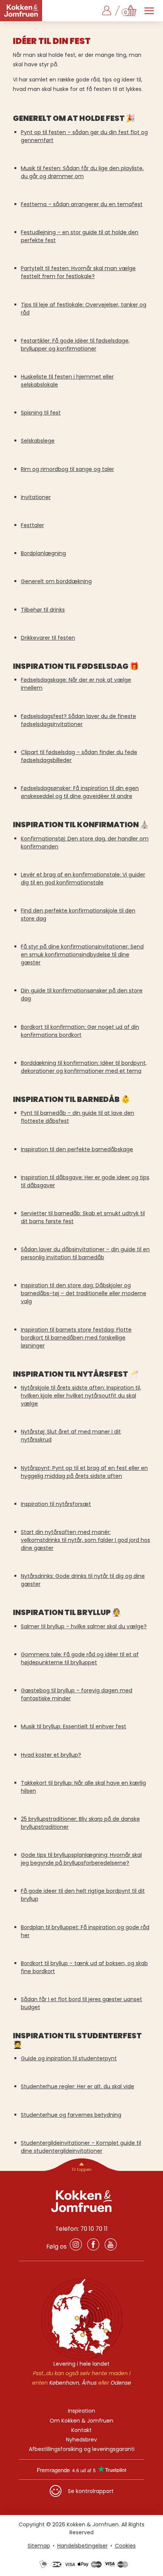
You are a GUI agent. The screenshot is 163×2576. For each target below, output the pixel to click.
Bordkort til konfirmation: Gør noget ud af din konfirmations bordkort (80, 1031)
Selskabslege (38, 441)
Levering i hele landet (81, 2364)
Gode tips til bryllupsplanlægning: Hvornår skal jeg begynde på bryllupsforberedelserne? (81, 1859)
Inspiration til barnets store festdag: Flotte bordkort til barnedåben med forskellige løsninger (76, 1338)
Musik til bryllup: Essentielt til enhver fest (74, 1726)
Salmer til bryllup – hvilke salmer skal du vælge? (84, 1626)
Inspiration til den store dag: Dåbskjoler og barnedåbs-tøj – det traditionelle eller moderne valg (84, 1293)
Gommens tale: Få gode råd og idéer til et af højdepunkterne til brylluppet (80, 1658)
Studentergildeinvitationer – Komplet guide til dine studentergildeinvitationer (81, 2147)
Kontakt (81, 2430)
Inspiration (81, 2411)
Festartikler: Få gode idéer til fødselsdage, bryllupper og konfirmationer (75, 345)
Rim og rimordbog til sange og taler (67, 469)
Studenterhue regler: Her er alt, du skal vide (78, 2086)
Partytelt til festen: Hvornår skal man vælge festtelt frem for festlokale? (78, 272)
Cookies (125, 2546)
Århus (89, 2383)
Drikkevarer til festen (48, 638)
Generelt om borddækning (56, 581)
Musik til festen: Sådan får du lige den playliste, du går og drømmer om (82, 172)
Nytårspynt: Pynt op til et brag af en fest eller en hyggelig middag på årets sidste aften (84, 1472)
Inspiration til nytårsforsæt (56, 1504)
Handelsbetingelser (82, 2546)
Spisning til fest (41, 413)
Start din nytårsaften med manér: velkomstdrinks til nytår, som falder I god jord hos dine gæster (85, 1540)
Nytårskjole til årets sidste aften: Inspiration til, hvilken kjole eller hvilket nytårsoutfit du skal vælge (81, 1396)
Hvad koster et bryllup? (51, 1755)
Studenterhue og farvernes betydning (71, 2115)
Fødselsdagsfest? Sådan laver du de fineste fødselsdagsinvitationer (78, 720)
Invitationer (36, 497)
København (64, 2383)
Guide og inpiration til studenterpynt (69, 2058)
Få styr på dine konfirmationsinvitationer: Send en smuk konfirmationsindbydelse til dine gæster (82, 955)
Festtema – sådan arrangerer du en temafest (82, 204)
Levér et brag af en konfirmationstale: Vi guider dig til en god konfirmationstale (83, 879)
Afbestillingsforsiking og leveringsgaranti (82, 2449)
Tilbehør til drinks (43, 610)
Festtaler (32, 525)
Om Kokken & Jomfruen (81, 2421)
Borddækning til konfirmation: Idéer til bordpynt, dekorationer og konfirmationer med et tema (84, 1067)
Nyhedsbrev (81, 2440)
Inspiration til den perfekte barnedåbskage (77, 1149)
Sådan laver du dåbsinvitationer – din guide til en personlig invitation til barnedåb (85, 1253)
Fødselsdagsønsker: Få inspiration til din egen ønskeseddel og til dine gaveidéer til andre (80, 792)
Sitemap (39, 2546)
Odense (121, 2383)
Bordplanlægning (43, 553)
